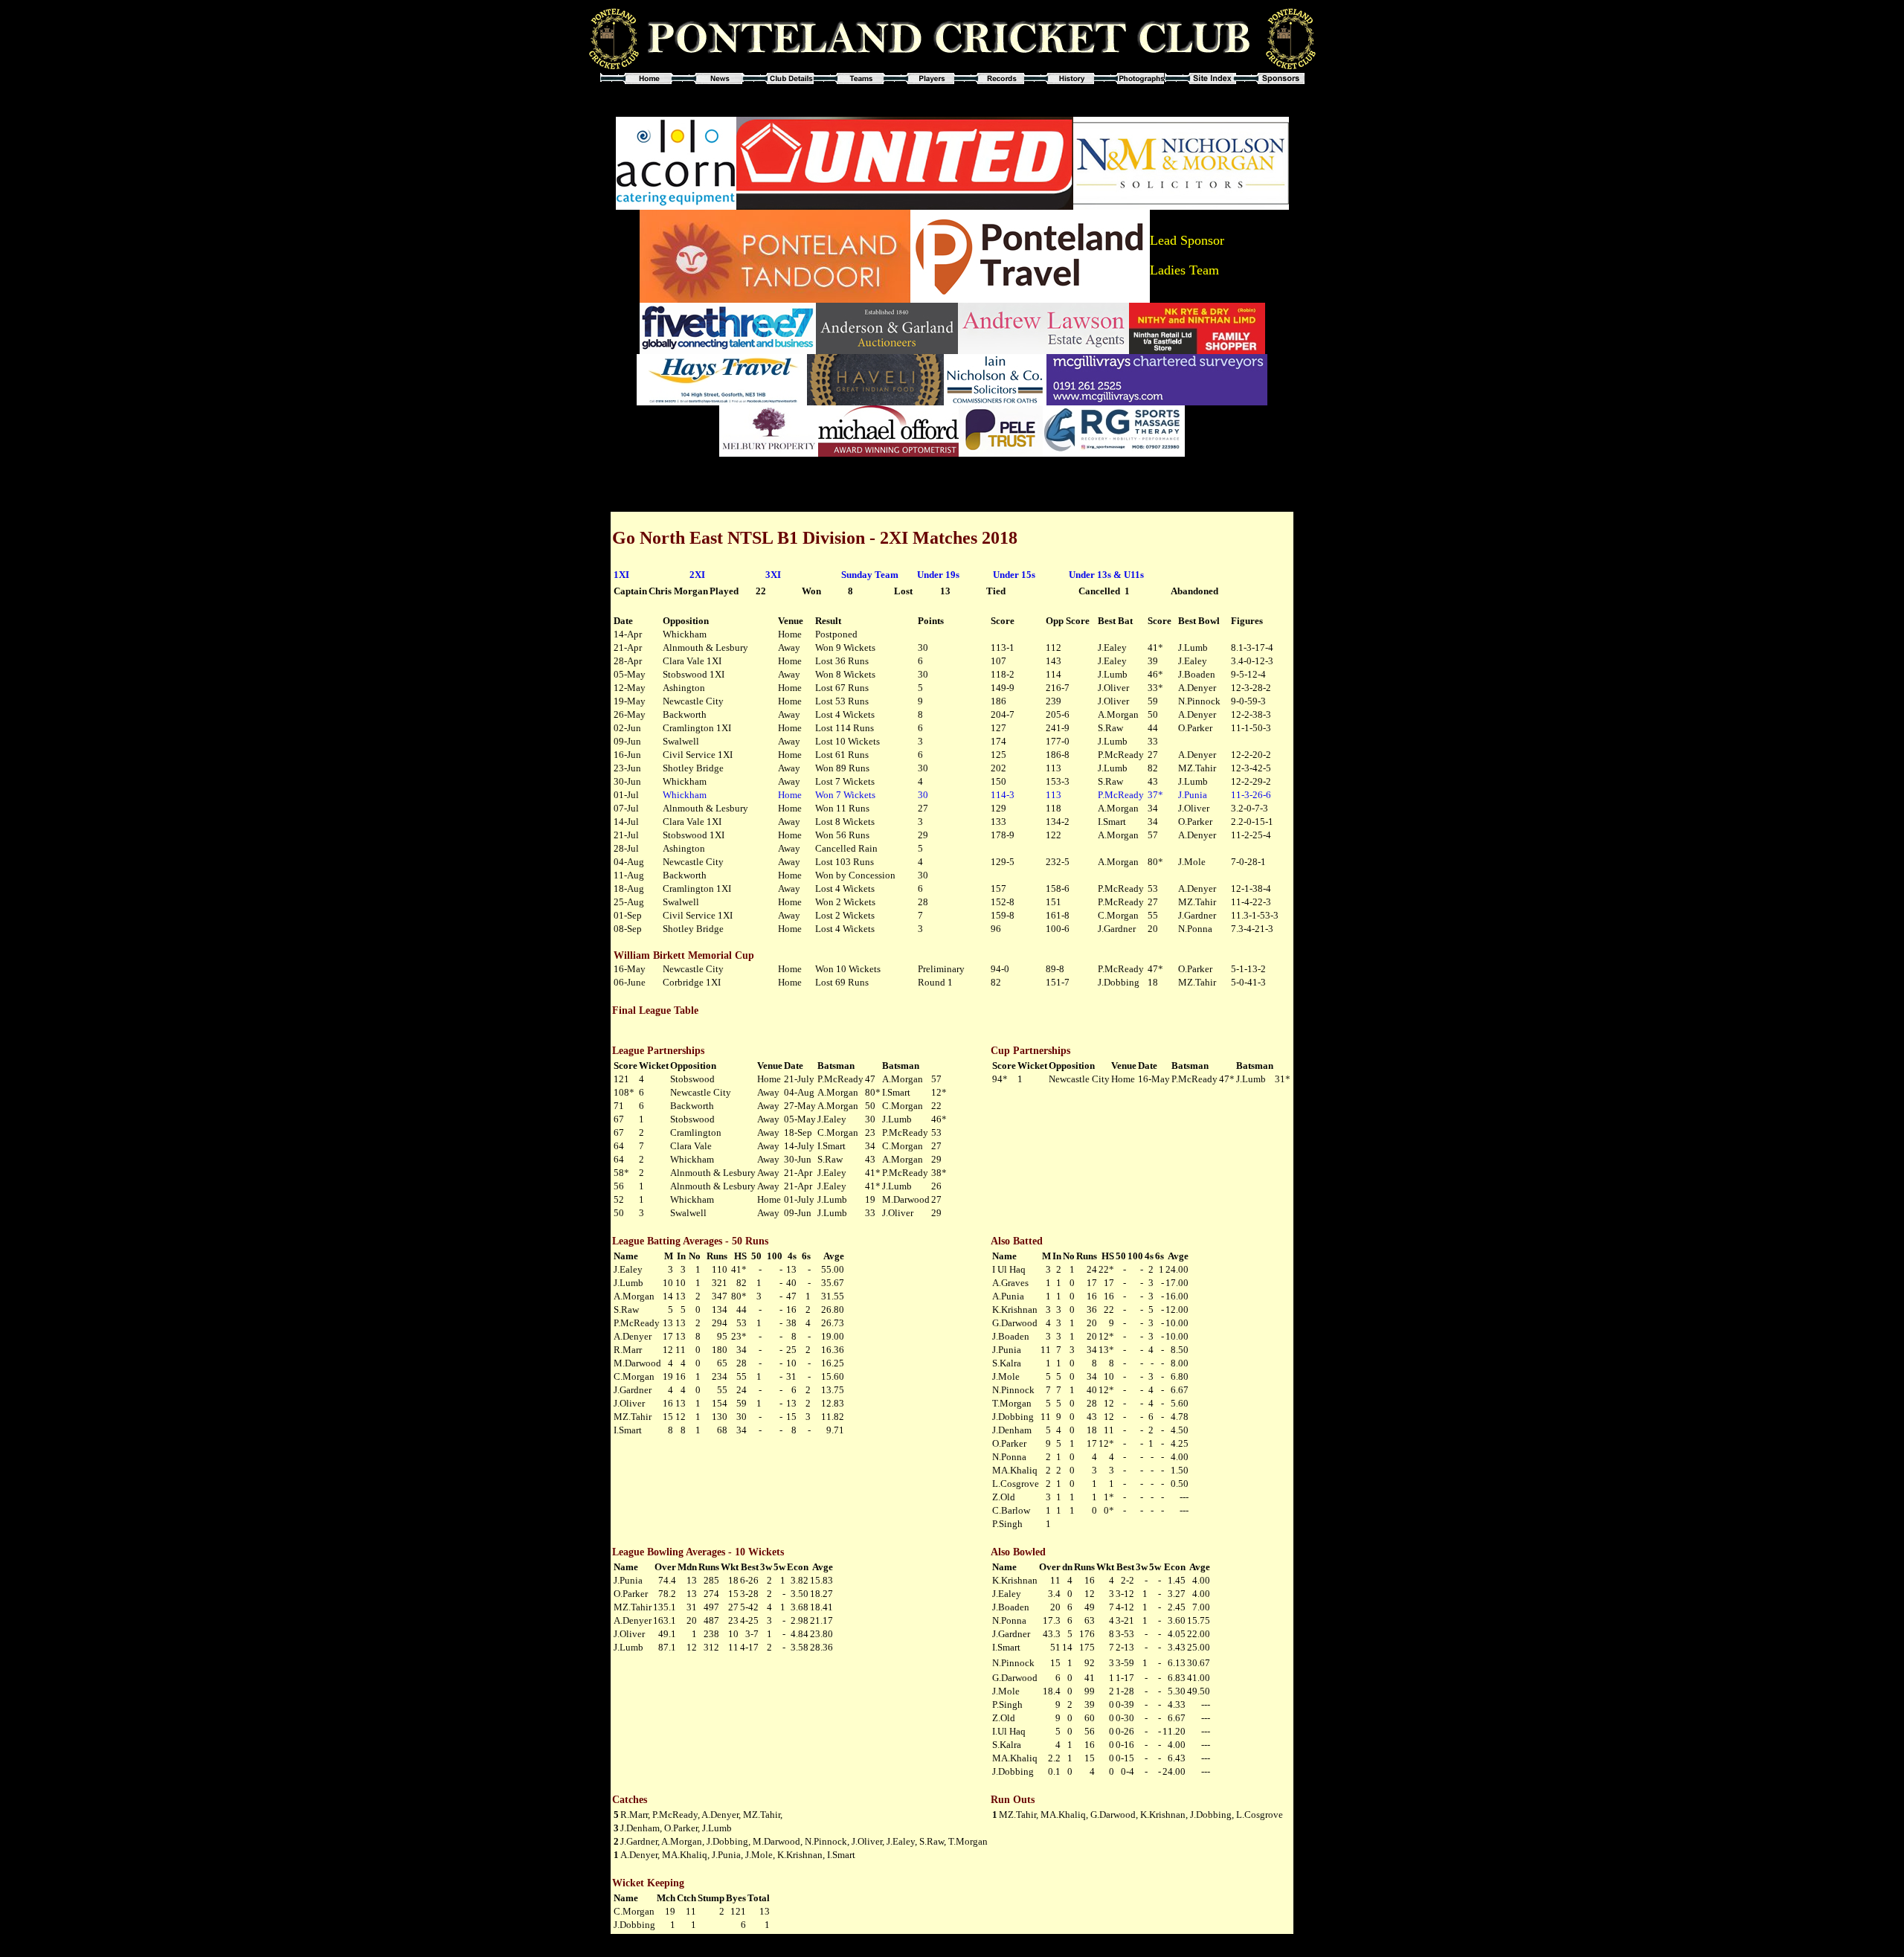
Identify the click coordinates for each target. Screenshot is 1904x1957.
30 (923, 795)
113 (1054, 795)
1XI (621, 575)
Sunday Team (870, 575)
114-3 (1003, 795)
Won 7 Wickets (845, 795)
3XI (773, 575)
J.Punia (1193, 795)
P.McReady (1121, 795)
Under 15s (1014, 575)
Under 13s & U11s (1106, 575)
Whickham (685, 795)
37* (1155, 795)
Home (790, 795)
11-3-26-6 (1251, 795)
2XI (697, 575)
